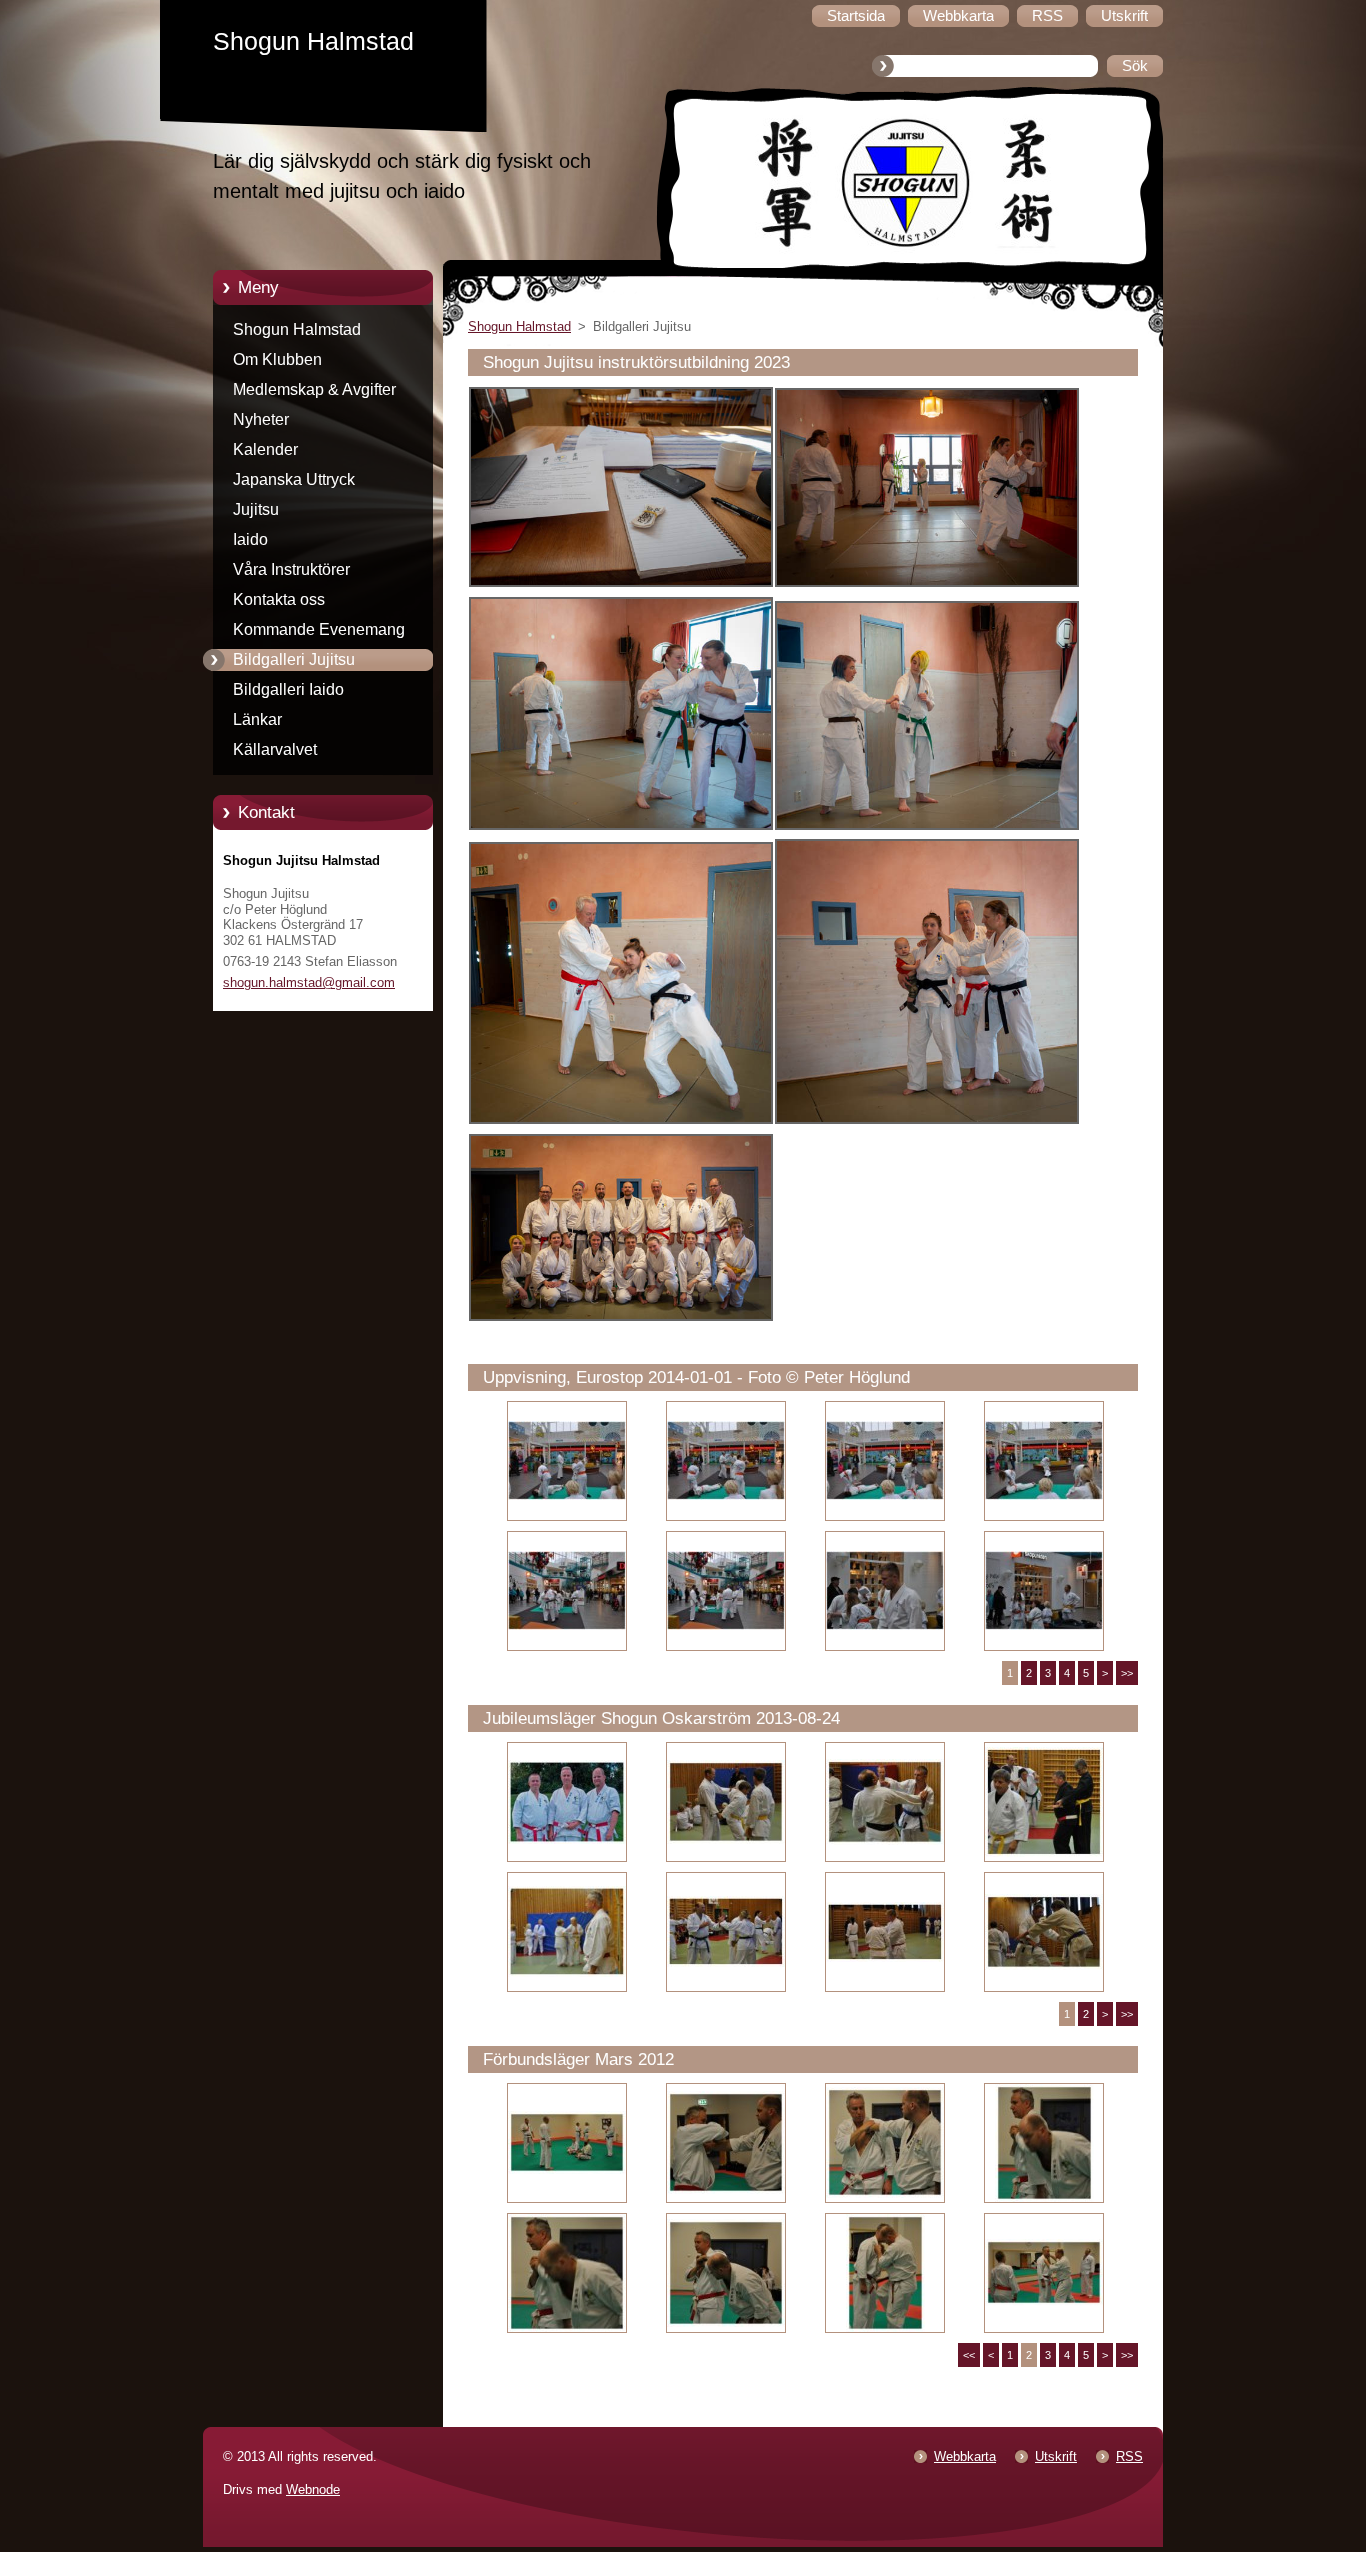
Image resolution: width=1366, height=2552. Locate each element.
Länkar (257, 719)
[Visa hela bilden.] (567, 1461)
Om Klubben (277, 359)
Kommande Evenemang (319, 629)
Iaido (250, 539)
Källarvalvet (275, 749)
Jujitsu (256, 509)
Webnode (313, 2489)
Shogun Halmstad (297, 329)
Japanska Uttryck (294, 479)
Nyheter (261, 419)
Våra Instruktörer (291, 569)
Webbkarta (965, 2456)
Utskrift (1056, 2456)
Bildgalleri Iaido (288, 689)
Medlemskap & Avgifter (314, 389)
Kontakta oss (279, 599)
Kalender (265, 449)
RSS (1129, 2456)
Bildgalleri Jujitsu (294, 659)
